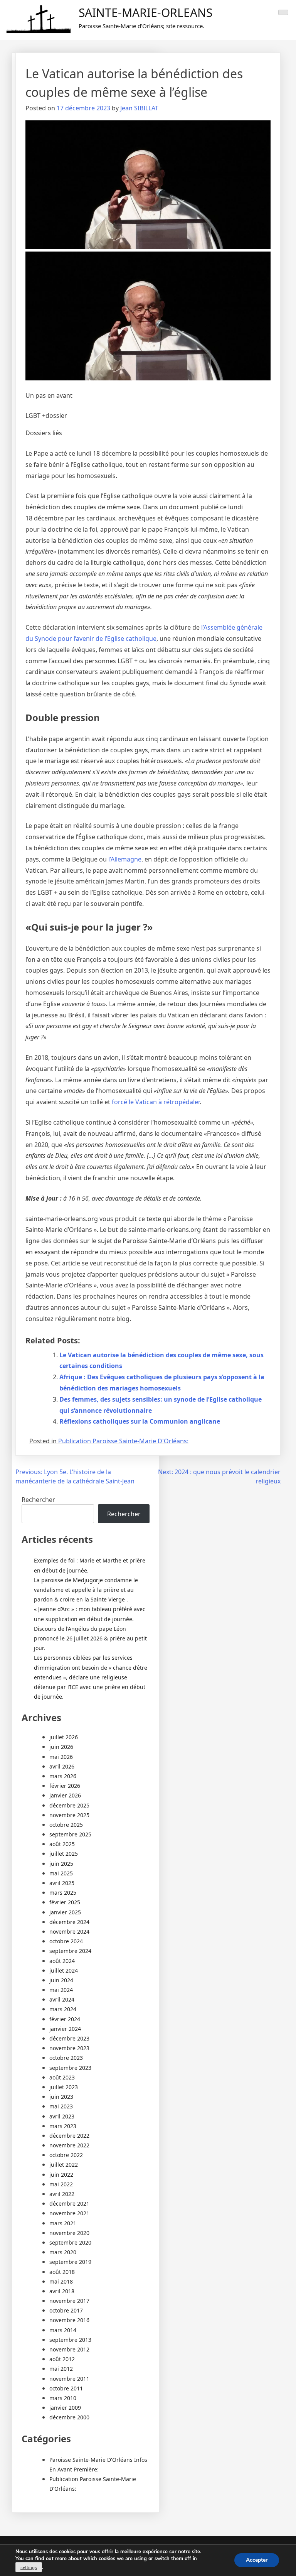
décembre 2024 (69, 1922)
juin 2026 (61, 1747)
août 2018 (62, 2272)
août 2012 (62, 2359)
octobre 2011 (66, 2388)
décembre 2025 (69, 1805)
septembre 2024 (70, 1951)
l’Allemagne (125, 859)
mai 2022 (61, 2184)
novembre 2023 (69, 2048)
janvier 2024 (65, 2029)
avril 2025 (62, 1883)
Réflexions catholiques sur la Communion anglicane (140, 1421)
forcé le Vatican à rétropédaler (156, 1102)
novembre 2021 (69, 2213)
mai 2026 (61, 1757)
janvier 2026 (65, 1795)
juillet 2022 (64, 2165)
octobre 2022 (66, 2155)
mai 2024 (61, 1990)
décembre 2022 (69, 2136)
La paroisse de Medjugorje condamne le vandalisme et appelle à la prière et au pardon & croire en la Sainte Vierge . (86, 1590)
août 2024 (62, 1961)
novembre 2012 (69, 2349)
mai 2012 (61, 2369)
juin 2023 (61, 2097)
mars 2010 (63, 2398)
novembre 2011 (69, 2379)
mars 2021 (63, 2223)
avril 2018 (62, 2291)
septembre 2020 (70, 2242)
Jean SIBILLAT (139, 108)
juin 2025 (61, 1864)
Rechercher (38, 1500)
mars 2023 (63, 2126)
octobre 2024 (66, 1941)
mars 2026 (63, 1776)
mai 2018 (61, 2281)
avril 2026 (62, 1766)
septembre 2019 (70, 2262)
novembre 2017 (69, 2301)
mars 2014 (63, 2330)
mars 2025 (63, 1893)
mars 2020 (63, 2252)
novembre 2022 (69, 2145)
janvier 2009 (65, 2408)
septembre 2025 (70, 1834)
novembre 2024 (69, 1932)
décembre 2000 (69, 2417)
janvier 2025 (65, 1912)
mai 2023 (61, 2106)
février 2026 (65, 1786)
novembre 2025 (69, 1815)
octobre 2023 (66, 2058)
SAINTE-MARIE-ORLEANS (145, 13)
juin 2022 (61, 2175)
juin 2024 (61, 1980)
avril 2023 (62, 2116)
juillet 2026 (64, 1737)
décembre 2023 (69, 2038)
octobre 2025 (66, 1825)
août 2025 (62, 1844)
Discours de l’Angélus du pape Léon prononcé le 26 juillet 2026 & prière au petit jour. (90, 1638)
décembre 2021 (69, 2204)
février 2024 (65, 2019)
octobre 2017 (66, 2310)
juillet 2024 (64, 1970)
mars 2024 (63, 2009)
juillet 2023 (64, 2087)
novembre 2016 (69, 2320)
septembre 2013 (70, 2340)
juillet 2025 (64, 1854)
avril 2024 (62, 1999)
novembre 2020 (69, 2233)
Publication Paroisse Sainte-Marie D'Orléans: (123, 1441)
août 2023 (62, 2077)
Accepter (257, 2560)
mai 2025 (61, 1873)
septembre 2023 (70, 2068)
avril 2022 (62, 2194)
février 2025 (65, 1902)
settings (29, 2568)
